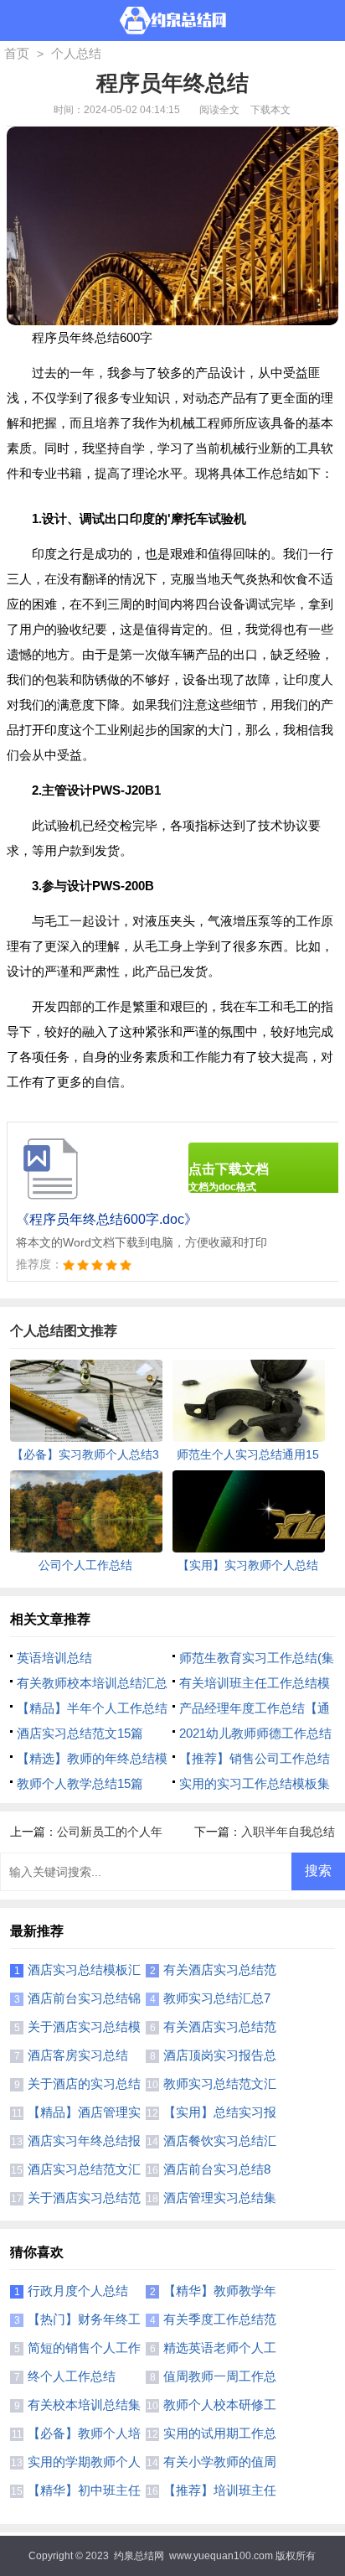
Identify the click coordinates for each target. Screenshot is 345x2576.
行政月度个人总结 (78, 2291)
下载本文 (270, 110)
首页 (17, 53)
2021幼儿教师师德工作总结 (255, 1733)
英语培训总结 (54, 1658)
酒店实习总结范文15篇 (80, 1733)
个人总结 (76, 53)
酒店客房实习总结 (78, 2055)
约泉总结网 (139, 2556)
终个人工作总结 (72, 2376)
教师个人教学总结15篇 (80, 1783)
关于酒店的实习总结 (84, 2084)
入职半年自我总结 (288, 1832)
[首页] (173, 21)
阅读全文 (219, 110)
